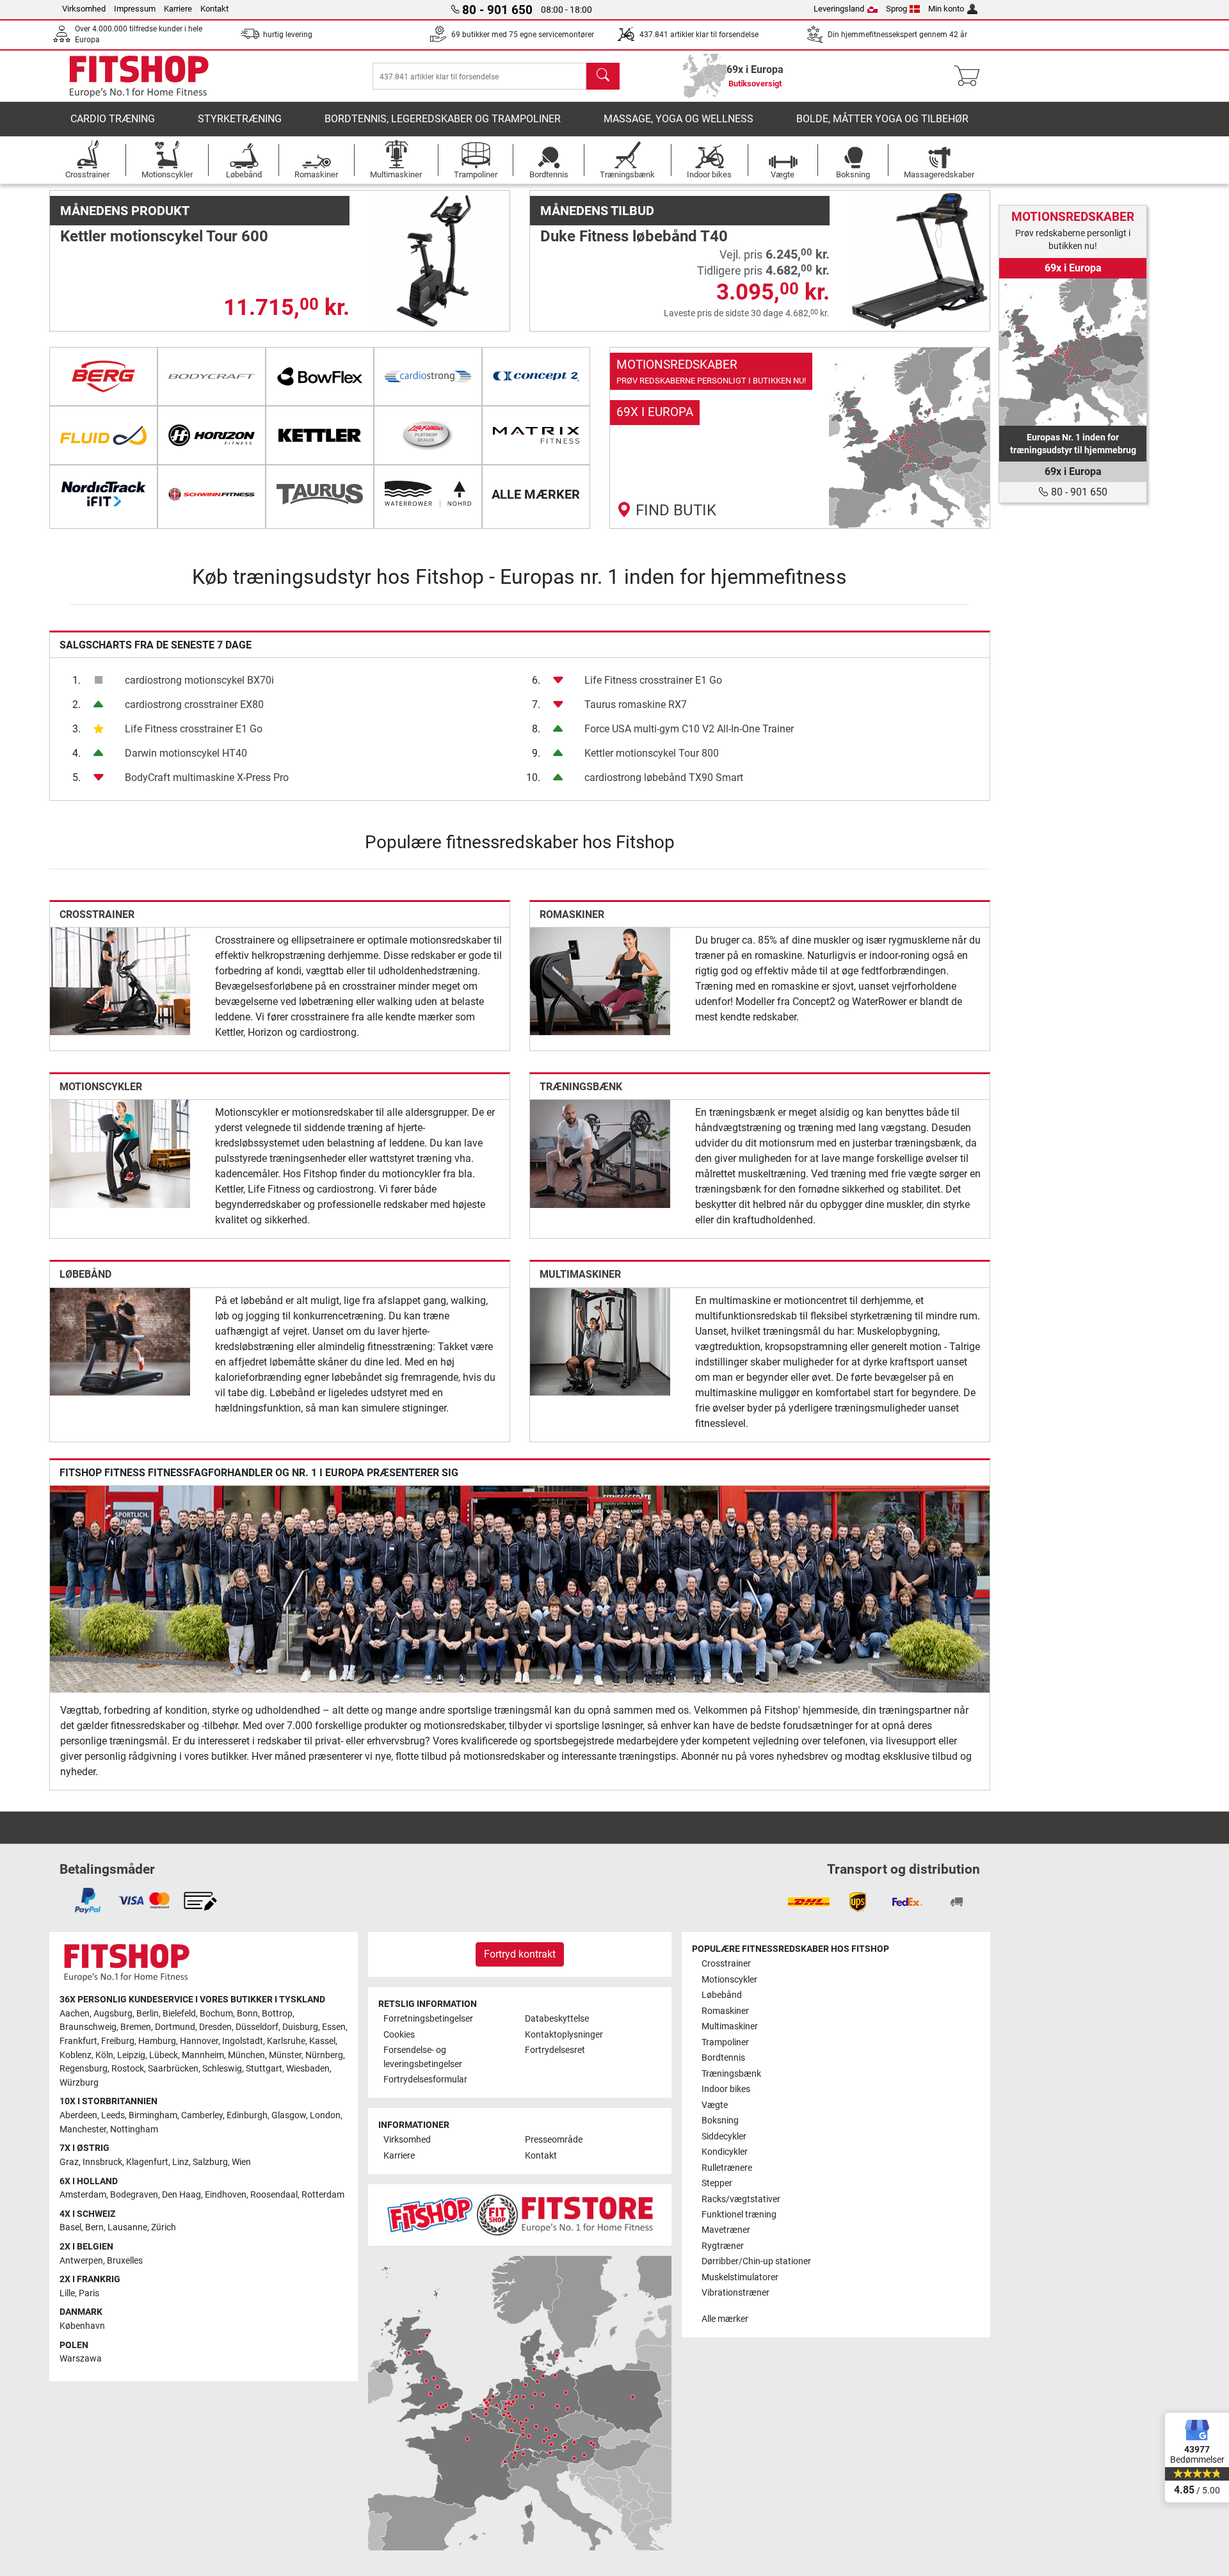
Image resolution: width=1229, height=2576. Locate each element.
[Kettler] (320, 435)
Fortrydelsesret (555, 2050)
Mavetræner (726, 2230)
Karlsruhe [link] (286, 2041)
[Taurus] (320, 494)
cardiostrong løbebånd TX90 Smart (664, 777)
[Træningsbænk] (600, 1153)
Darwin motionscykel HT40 (186, 753)
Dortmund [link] (175, 2027)
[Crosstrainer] (120, 980)
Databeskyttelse (557, 2019)
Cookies (399, 2035)
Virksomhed (84, 9)
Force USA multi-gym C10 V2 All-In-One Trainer (689, 729)
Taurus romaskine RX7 (636, 704)
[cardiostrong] (428, 376)
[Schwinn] (212, 494)
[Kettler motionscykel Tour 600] (439, 260)
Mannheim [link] (203, 2055)
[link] (800, 438)
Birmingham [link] (153, 2115)
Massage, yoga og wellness (679, 119)
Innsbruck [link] (102, 2162)
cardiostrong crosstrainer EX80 (194, 704)
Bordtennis (723, 2058)
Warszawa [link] (81, 2359)
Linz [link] (181, 2162)
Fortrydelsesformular (425, 2080)
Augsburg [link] (113, 2014)
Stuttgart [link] (264, 2069)
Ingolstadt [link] (243, 2041)
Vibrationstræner (735, 2293)
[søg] (603, 76)
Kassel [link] (322, 2041)
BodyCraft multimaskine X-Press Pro (207, 777)
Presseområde (554, 2140)
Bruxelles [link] (125, 2261)
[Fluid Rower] (103, 435)
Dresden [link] (215, 2027)
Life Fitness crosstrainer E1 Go (194, 729)
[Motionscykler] (120, 1153)
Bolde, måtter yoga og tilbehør (882, 119)
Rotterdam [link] (323, 2195)
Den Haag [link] (181, 2195)
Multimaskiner (580, 1274)
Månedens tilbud (597, 211)
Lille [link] (67, 2293)
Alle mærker (725, 2319)
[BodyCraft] (212, 376)
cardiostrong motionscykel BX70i (199, 680)
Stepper (717, 2183)
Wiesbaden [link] (308, 2069)
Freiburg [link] (118, 2041)
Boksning (720, 2121)
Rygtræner (723, 2246)
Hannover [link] (199, 2041)
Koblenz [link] (76, 2055)
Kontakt (214, 9)
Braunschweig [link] (88, 2027)
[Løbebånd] (120, 1341)
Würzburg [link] (79, 2083)
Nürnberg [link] (324, 2055)
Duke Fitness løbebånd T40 (634, 236)
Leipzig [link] (131, 2055)
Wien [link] (241, 2162)
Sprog (896, 9)
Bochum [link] (216, 2014)
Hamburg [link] (157, 2041)
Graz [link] (69, 2162)
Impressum (135, 9)
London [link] (325, 2115)
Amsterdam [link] (83, 2195)
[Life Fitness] (428, 435)
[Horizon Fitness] (212, 435)
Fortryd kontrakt (520, 1954)
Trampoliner (725, 2042)
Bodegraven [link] (134, 2195)
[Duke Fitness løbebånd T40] (920, 260)
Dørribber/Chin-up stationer (756, 2261)
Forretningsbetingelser (428, 2019)
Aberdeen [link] (78, 2115)
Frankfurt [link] (78, 2041)
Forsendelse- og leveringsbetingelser (423, 2057)
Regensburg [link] (84, 2069)
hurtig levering (288, 35)
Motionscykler (101, 1087)
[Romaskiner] (600, 980)
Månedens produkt (125, 211)
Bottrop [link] (277, 2014)
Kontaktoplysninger (564, 2035)
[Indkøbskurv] (971, 76)
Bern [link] (94, 2227)
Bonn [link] (247, 2014)
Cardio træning (113, 119)
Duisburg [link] (300, 2027)
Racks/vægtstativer (741, 2199)
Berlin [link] (148, 2014)
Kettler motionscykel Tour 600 (164, 236)
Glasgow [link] (289, 2115)
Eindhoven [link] (226, 2195)
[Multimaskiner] (600, 1341)
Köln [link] (104, 2055)
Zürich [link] (164, 2227)
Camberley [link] (202, 2115)
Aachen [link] (75, 2014)
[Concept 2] (536, 376)
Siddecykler (724, 2137)
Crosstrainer (97, 914)
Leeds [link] (113, 2115)
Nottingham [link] (134, 2129)
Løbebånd (85, 1274)
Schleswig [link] (222, 2069)
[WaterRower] (428, 494)
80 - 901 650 (1078, 492)
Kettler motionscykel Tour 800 (652, 753)
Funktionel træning (739, 2215)
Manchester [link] (83, 2129)
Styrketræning (240, 119)
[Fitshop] (139, 75)
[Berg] (103, 376)
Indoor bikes (726, 2089)
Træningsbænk (581, 1087)
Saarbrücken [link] (173, 2069)
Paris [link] (89, 2293)
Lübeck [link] (164, 2055)
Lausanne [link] (127, 2227)
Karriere (178, 9)
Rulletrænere (727, 2168)
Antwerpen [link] (81, 2261)
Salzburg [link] (210, 2162)
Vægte (715, 2105)
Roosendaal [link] (274, 2195)
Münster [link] (285, 2055)
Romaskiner (572, 914)
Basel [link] (70, 2227)
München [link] (246, 2055)
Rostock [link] (128, 2069)
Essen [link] (334, 2027)
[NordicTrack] (103, 494)
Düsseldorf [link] (257, 2027)
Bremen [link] (136, 2027)
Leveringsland (839, 9)
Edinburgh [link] (247, 2115)
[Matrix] (536, 435)
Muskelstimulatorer (740, 2277)
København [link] (82, 2326)
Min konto (946, 9)
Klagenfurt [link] (147, 2162)
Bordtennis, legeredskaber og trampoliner (443, 119)
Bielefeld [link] (179, 2014)
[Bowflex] (320, 376)
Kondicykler (725, 2152)
